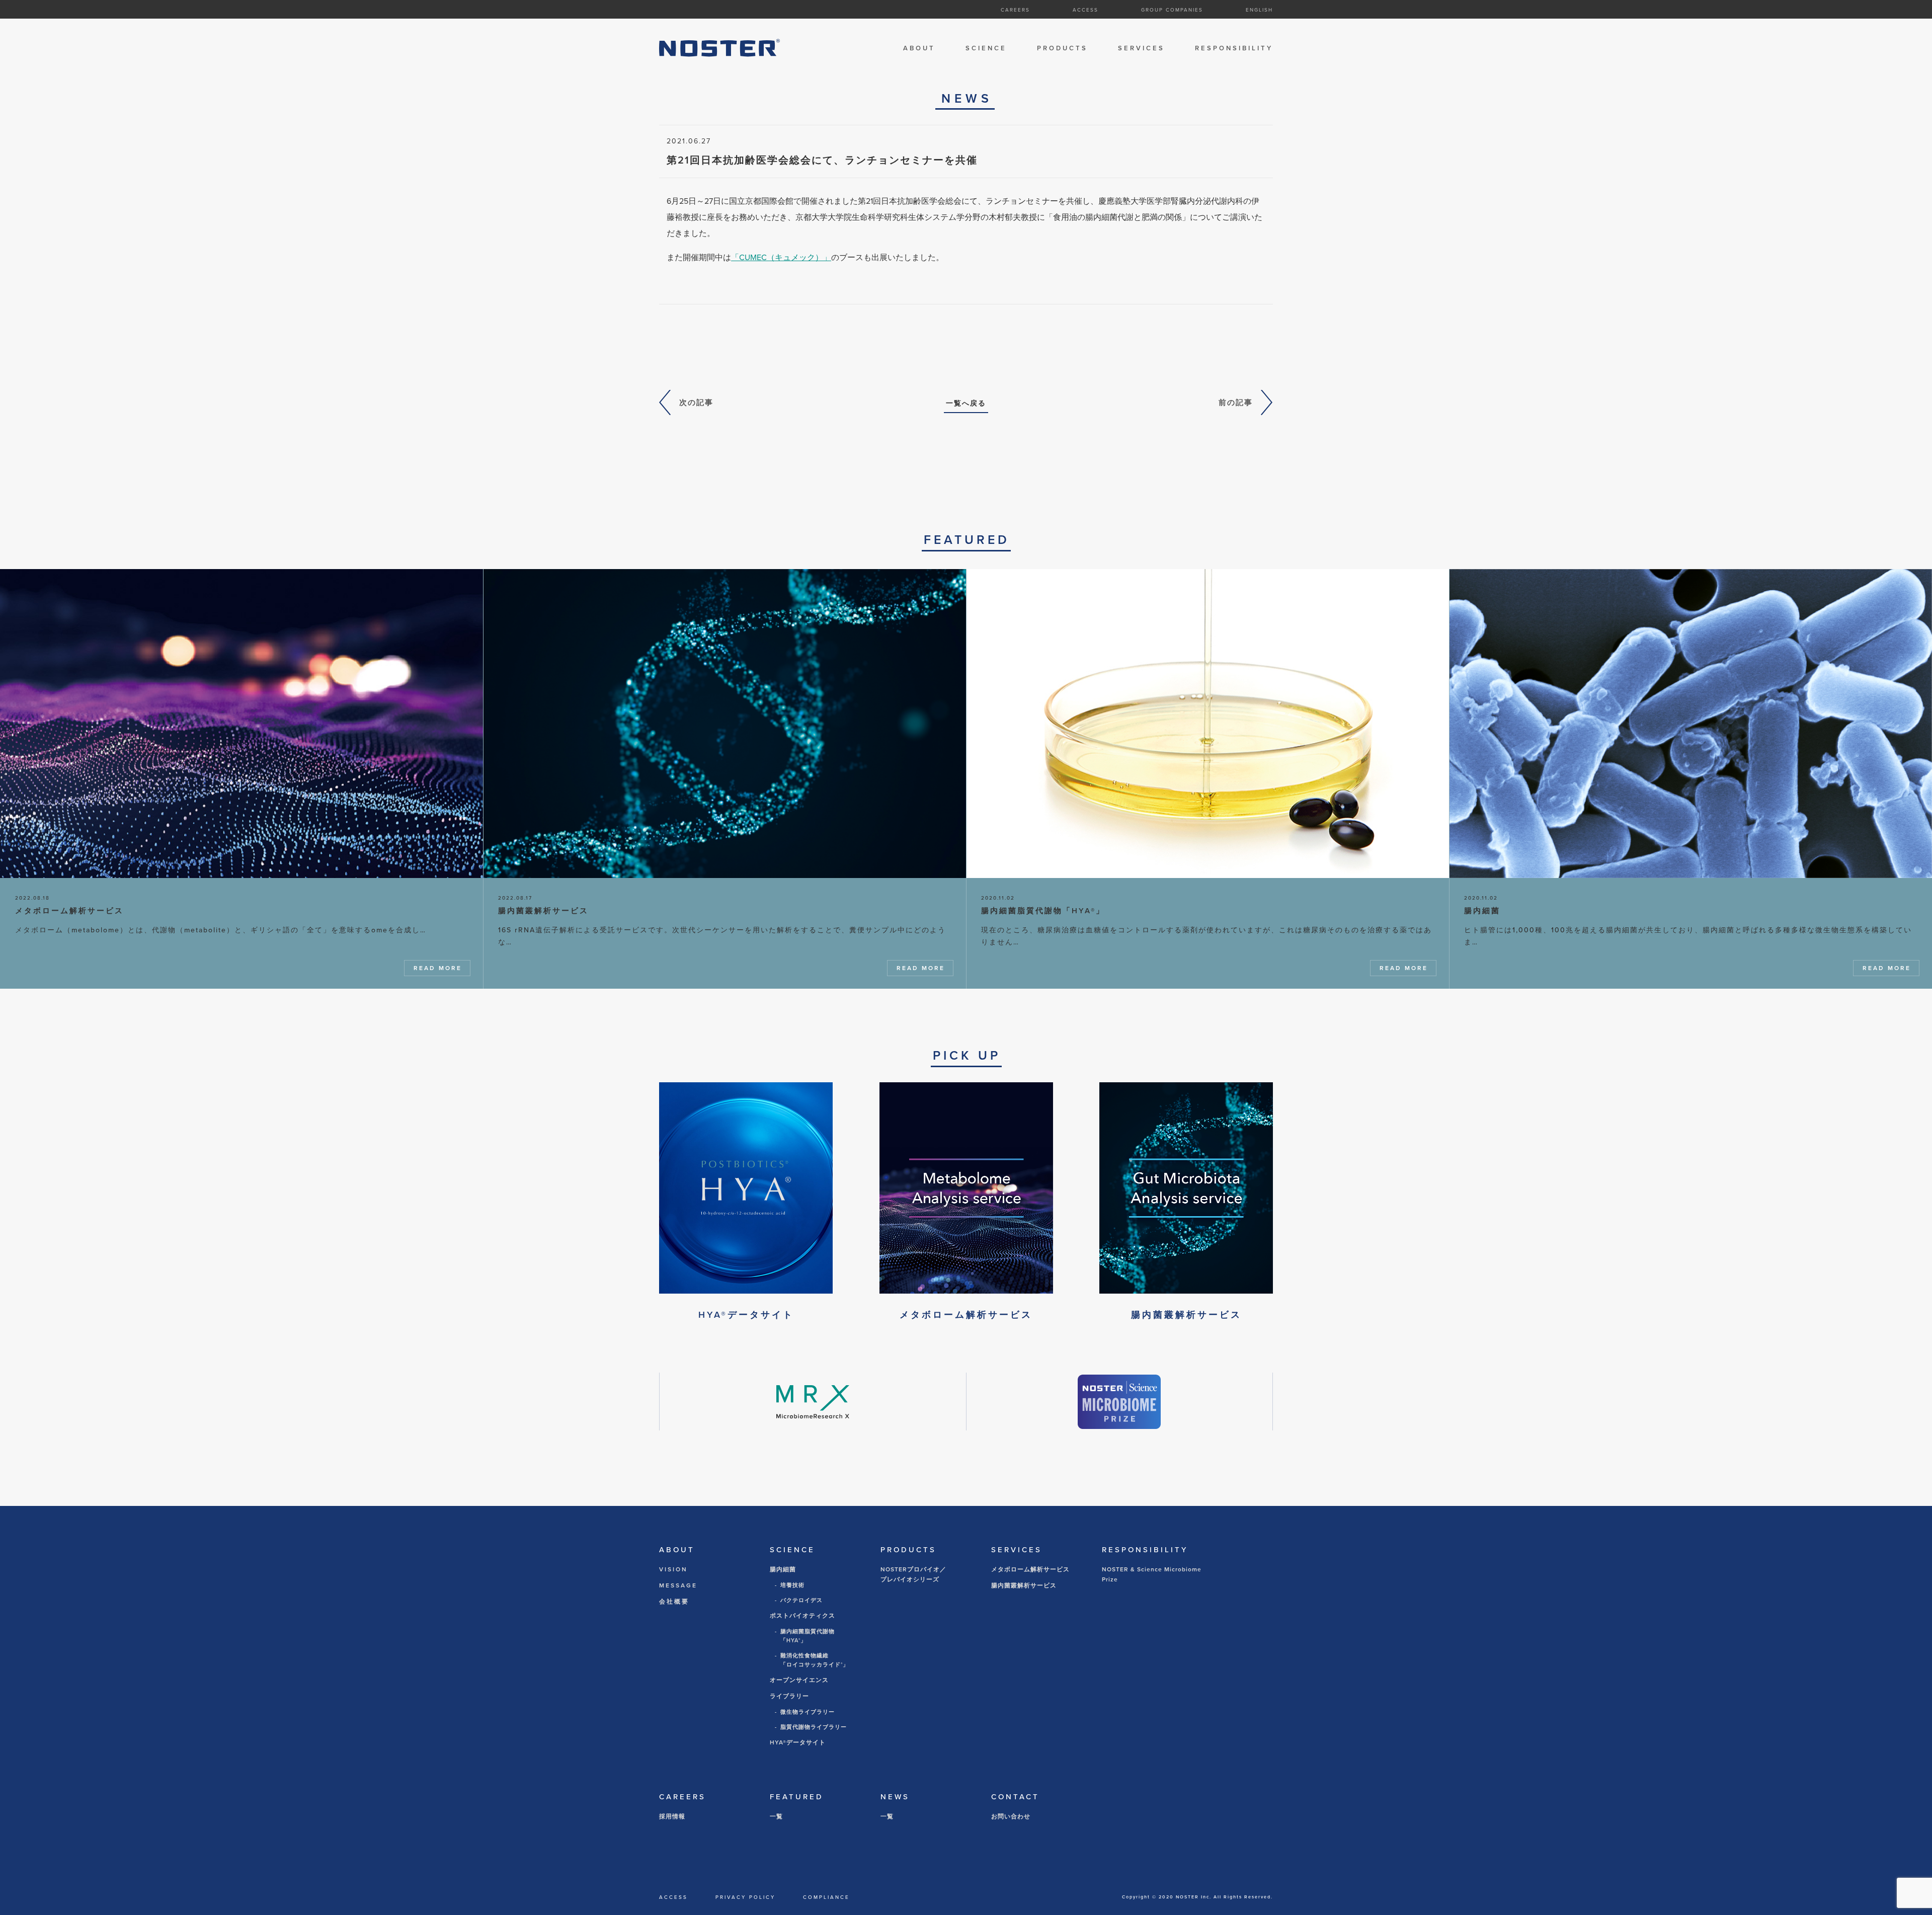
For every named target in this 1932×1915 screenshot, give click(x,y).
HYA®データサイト (798, 1742)
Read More (438, 968)
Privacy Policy (745, 1897)
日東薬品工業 (1220, 28)
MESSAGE (678, 1585)
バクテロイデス (801, 1600)
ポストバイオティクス (802, 1616)
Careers (1015, 10)
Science (986, 48)
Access (1085, 10)
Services (1141, 48)
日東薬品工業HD (1115, 28)
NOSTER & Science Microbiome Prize (1152, 1574)
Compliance (826, 1897)
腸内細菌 (783, 1569)
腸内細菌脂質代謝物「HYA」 (808, 1636)
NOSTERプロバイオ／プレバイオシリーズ (913, 1574)
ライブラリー (789, 1696)
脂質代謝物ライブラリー (814, 1727)
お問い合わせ (1011, 1816)
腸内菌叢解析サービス (1024, 1585)
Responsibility (1234, 48)
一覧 (776, 1816)
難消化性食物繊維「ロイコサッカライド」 (815, 1660)
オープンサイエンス (799, 1680)
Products (1062, 48)
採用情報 (672, 1816)
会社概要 (674, 1602)
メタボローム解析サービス (1030, 1569)
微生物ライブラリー (808, 1712)
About (919, 48)
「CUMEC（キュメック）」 (781, 257)
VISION (673, 1569)
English (1259, 10)
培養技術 (792, 1585)
